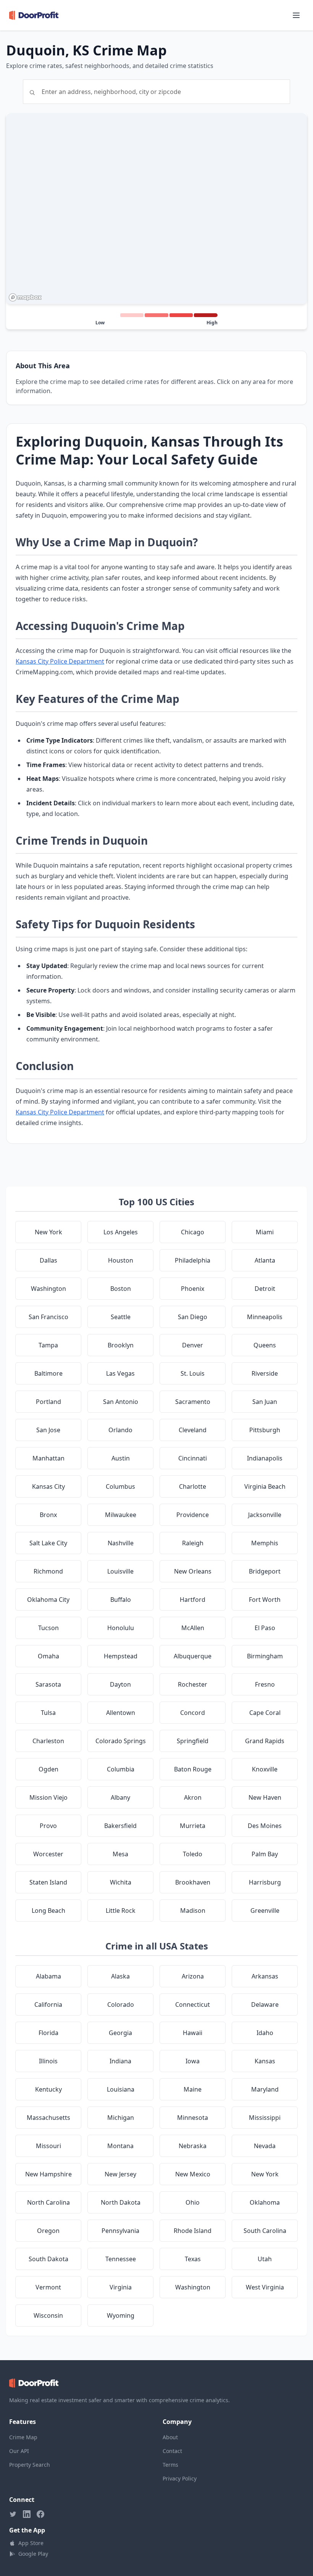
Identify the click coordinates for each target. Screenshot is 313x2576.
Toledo (193, 1854)
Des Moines (265, 1826)
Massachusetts (48, 2118)
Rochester (193, 1684)
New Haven (265, 1797)
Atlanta (265, 1260)
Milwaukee (121, 1515)
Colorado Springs (121, 1741)
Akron (193, 1797)
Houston (121, 1260)
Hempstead (121, 1656)
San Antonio (121, 1402)
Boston (121, 1289)
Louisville (120, 1571)
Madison (193, 1911)
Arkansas (265, 1976)
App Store (31, 2543)
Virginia (121, 2287)
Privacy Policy (180, 2478)
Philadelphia (193, 1260)
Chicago (193, 1232)
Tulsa (48, 1713)
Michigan (121, 2118)
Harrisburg (265, 1882)
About (170, 2437)
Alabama (48, 1976)
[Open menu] (296, 15)
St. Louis (193, 1373)
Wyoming (121, 2315)
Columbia (121, 1769)
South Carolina (265, 2231)
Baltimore (48, 1373)
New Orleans (193, 1571)
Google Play (33, 2554)
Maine (193, 2089)
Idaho (265, 2033)
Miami (265, 1232)
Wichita (121, 1882)
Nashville (121, 1543)
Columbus (120, 1486)
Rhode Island (193, 2231)
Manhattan (48, 1458)
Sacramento (193, 1402)
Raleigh (193, 1543)
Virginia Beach (265, 1486)
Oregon (48, 2231)
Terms (170, 2465)
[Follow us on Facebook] (40, 2514)
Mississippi (265, 2118)
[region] (156, 209)
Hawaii (193, 2033)
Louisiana (121, 2089)
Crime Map (23, 2437)
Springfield (193, 1741)
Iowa (193, 2061)
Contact (172, 2451)
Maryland (265, 2089)
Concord (193, 1713)
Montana (120, 2146)
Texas (193, 2259)
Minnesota (193, 2118)
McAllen (193, 1628)
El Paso (265, 1628)
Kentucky (48, 2089)
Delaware (265, 2004)
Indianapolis (265, 1458)
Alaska (120, 1976)
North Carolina (48, 2202)
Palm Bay (265, 1854)
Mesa (120, 1854)
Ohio (193, 2202)
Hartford (193, 1600)
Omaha (48, 1656)
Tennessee (121, 2259)
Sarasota (48, 1684)
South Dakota (48, 2259)
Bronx (48, 1515)
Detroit (265, 1289)
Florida (48, 2033)
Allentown (121, 1713)
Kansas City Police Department (60, 661)
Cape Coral (265, 1713)
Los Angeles (121, 1232)
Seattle (121, 1317)
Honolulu (121, 1628)
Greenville (265, 1911)
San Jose (48, 1430)
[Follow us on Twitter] (13, 2514)
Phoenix (193, 1289)
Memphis (265, 1543)
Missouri (48, 2146)
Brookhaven (193, 1882)
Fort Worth (265, 1600)
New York (48, 1232)
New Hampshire (48, 2174)
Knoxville (265, 1769)
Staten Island (48, 1882)
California (48, 2004)
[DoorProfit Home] (34, 15)
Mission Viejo (48, 1797)
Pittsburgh (265, 1430)
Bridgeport (265, 1571)
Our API (19, 2451)
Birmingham (265, 1656)
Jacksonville (265, 1515)
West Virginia (265, 2287)
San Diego (193, 1317)
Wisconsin (48, 2315)
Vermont (48, 2287)
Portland (48, 1402)
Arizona (193, 1976)
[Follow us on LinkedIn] (27, 2514)
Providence (193, 1515)
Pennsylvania (120, 2231)
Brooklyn (121, 1345)
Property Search (30, 2465)
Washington (48, 1289)
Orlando (120, 1430)
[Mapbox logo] (25, 297)
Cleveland (193, 1430)
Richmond (48, 1571)
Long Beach (48, 1911)
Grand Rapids (265, 1741)
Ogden (48, 1769)
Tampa (48, 1345)
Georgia (120, 2033)
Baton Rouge (193, 1769)
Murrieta (193, 1826)
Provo (48, 1826)
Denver (193, 1345)
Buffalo (121, 1600)
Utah (265, 2259)
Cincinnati (193, 1458)
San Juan (265, 1402)
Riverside (265, 1373)
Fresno (265, 1684)
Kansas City (48, 1486)
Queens (265, 1345)
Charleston (48, 1741)
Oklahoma (265, 2202)
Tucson (48, 1628)
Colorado (121, 2004)
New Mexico (193, 2174)
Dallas (48, 1260)
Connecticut (193, 2004)
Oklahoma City (48, 1600)
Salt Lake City (48, 1543)
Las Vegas (120, 1373)
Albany (120, 1797)
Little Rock (121, 1911)
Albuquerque (193, 1656)
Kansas (265, 2061)
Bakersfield (120, 1826)
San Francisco (48, 1317)
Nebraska (193, 2146)
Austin (121, 1458)
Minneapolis (265, 1317)
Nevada (265, 2146)
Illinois (48, 2061)
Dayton (120, 1684)
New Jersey (120, 2174)
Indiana (120, 2061)
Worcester (48, 1854)
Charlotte (193, 1486)
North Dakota (121, 2202)
